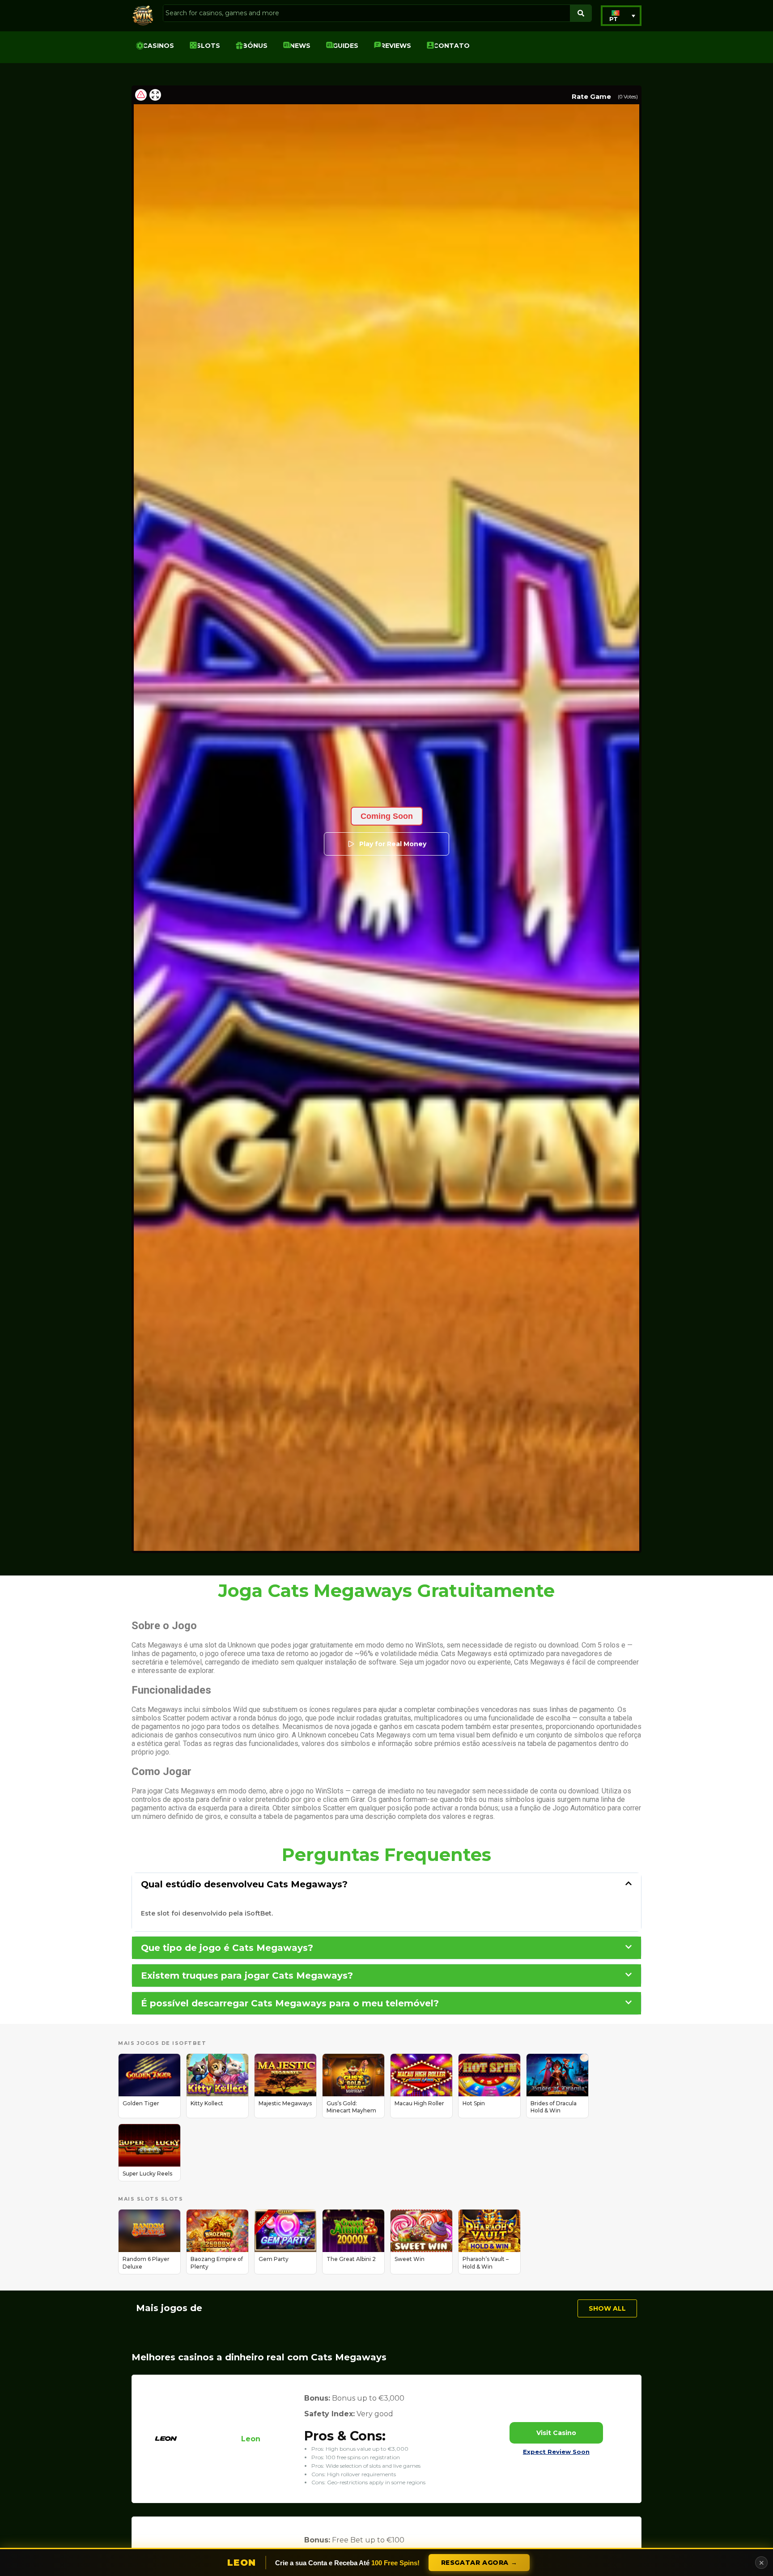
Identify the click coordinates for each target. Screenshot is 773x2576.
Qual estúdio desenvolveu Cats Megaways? (244, 1884)
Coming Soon (387, 816)
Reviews (396, 46)
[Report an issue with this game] (141, 95)
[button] (621, 16)
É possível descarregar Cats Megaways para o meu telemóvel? (290, 2003)
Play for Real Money (393, 844)
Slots (208, 46)
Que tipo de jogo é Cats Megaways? (227, 1948)
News (300, 46)
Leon (251, 2439)
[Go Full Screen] (155, 95)
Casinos (158, 46)
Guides (346, 46)
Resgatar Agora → (479, 2563)
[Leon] (166, 2452)
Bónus (255, 46)
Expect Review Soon (556, 2452)
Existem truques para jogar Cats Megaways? (247, 1976)
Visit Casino (556, 2433)
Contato (452, 46)
